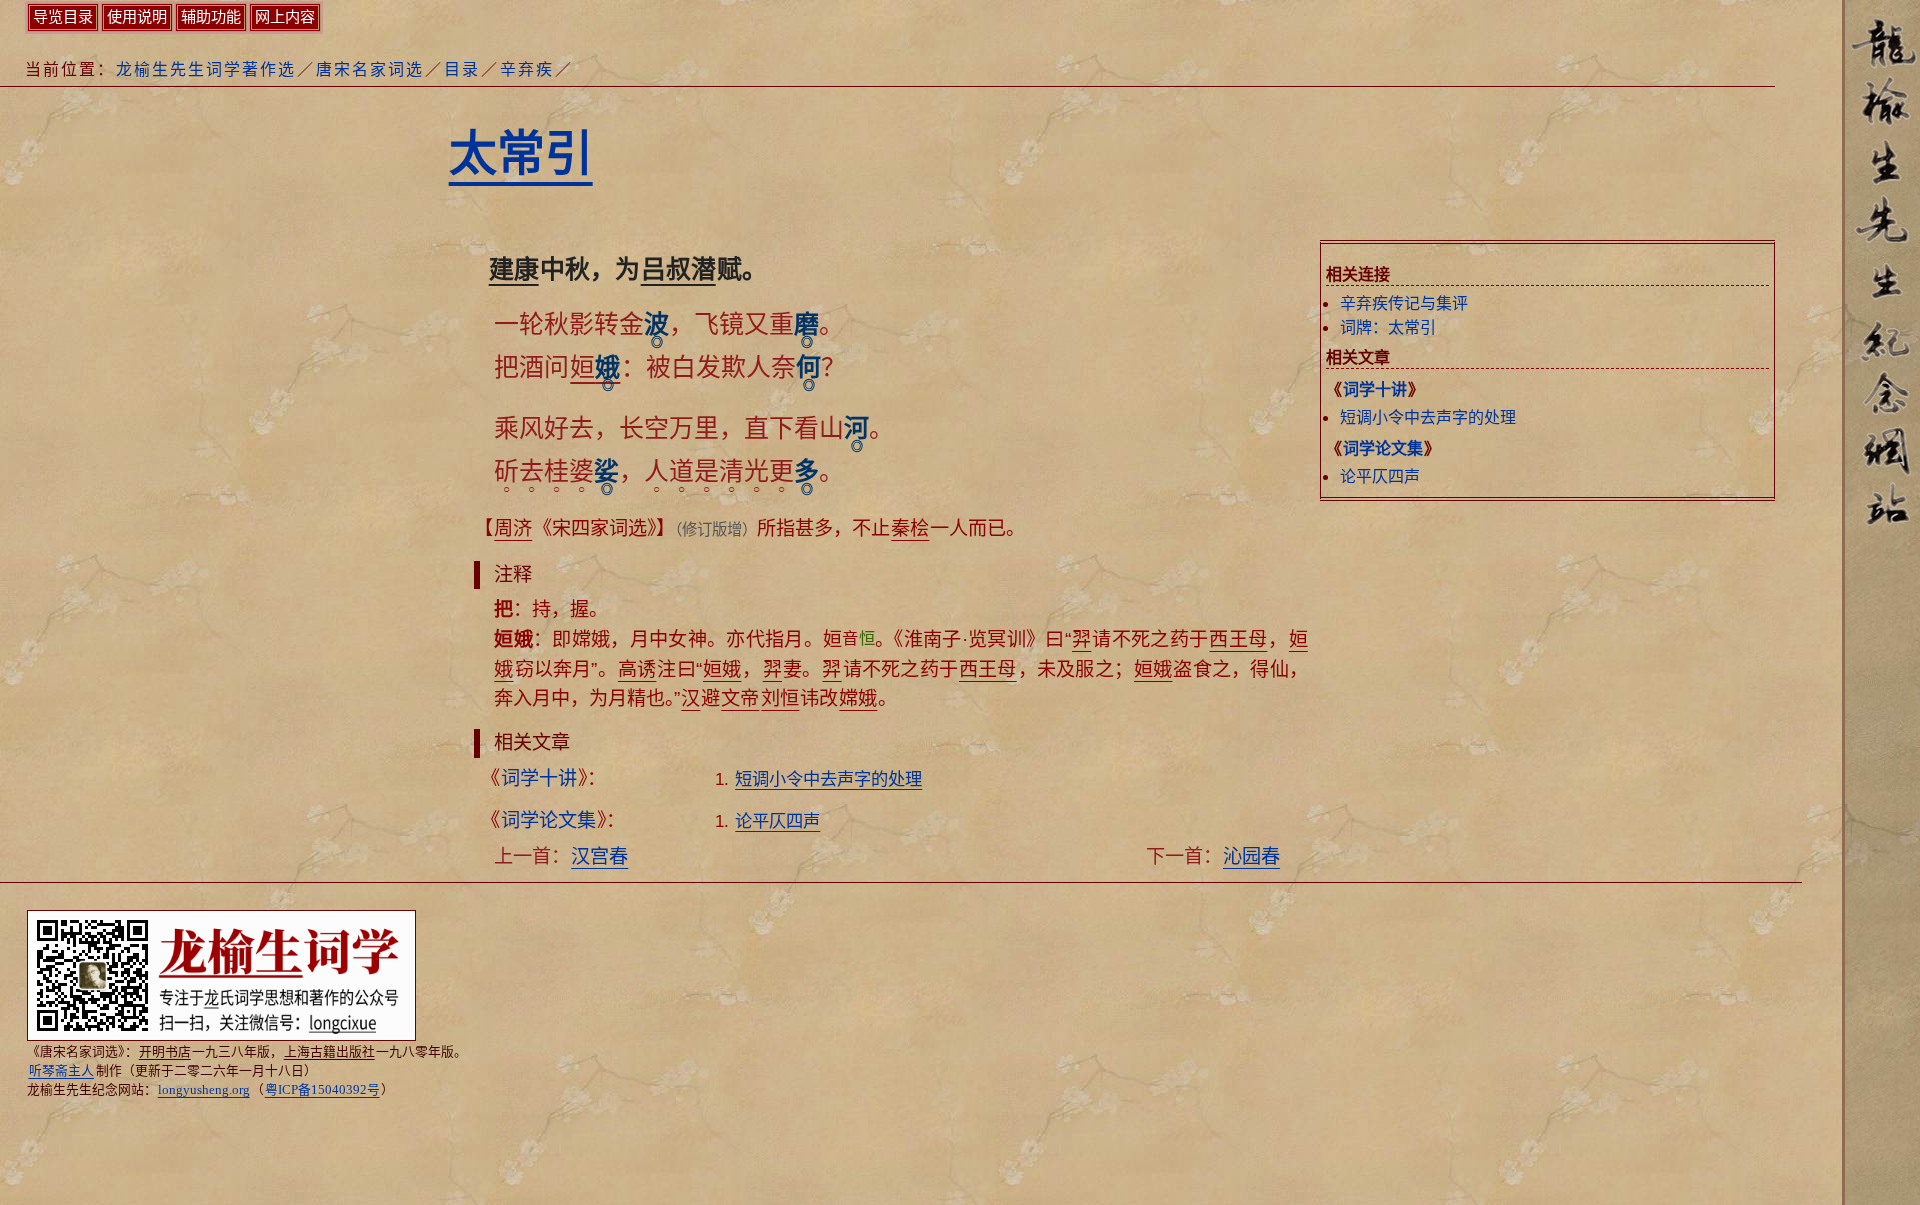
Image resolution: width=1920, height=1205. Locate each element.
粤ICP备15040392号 (322, 1090)
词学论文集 (1383, 448)
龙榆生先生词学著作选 (206, 69)
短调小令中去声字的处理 (1428, 417)
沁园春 (1251, 856)
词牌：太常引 (1388, 327)
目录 (462, 69)
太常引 (521, 153)
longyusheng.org (204, 1090)
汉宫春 (599, 856)
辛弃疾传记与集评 (1404, 303)
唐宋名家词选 (370, 69)
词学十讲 (1375, 389)
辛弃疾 (527, 69)
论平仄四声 (1380, 476)
